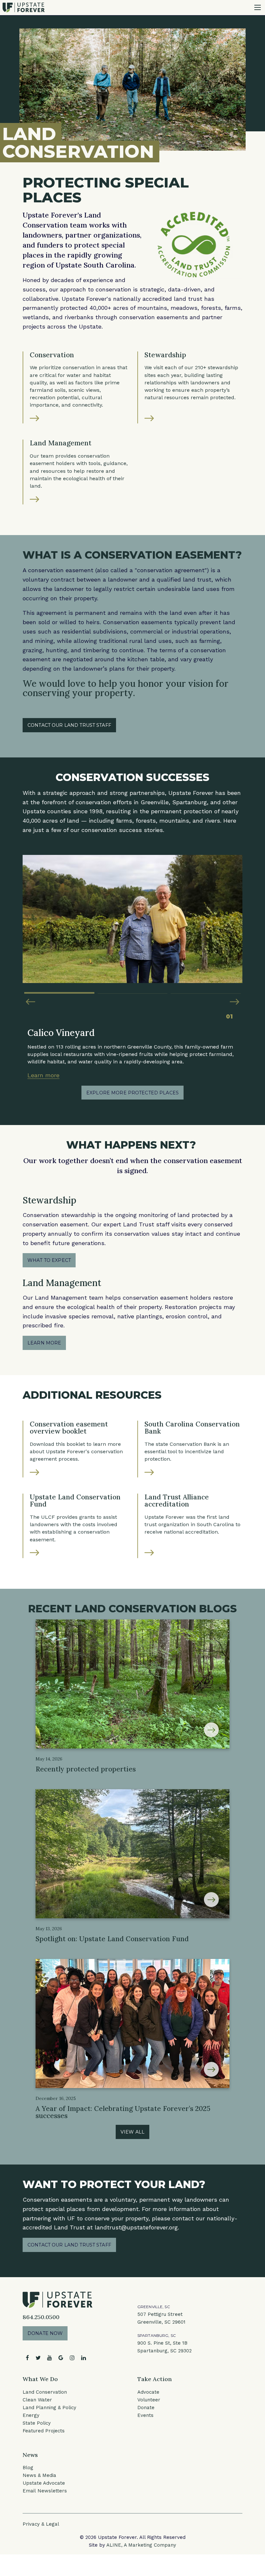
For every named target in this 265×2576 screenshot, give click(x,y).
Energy (31, 2415)
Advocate (148, 2392)
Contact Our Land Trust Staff (69, 725)
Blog (28, 2468)
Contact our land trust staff (69, 2245)
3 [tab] (206, 990)
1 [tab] (59, 990)
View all (132, 2132)
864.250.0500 (41, 2317)
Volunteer (149, 2400)
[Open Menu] (258, 7)
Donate (146, 2408)
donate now (45, 2333)
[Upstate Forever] (24, 7)
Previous (31, 1002)
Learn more (43, 1075)
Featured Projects (44, 2431)
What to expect (49, 1260)
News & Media (39, 2475)
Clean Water (37, 2400)
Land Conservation (45, 2392)
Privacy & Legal (41, 2524)
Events (145, 2415)
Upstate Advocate (44, 2483)
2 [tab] (133, 990)
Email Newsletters (45, 2491)
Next (234, 1002)
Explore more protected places (132, 1093)
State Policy (37, 2423)
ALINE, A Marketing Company (141, 2545)
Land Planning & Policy (49, 2408)
